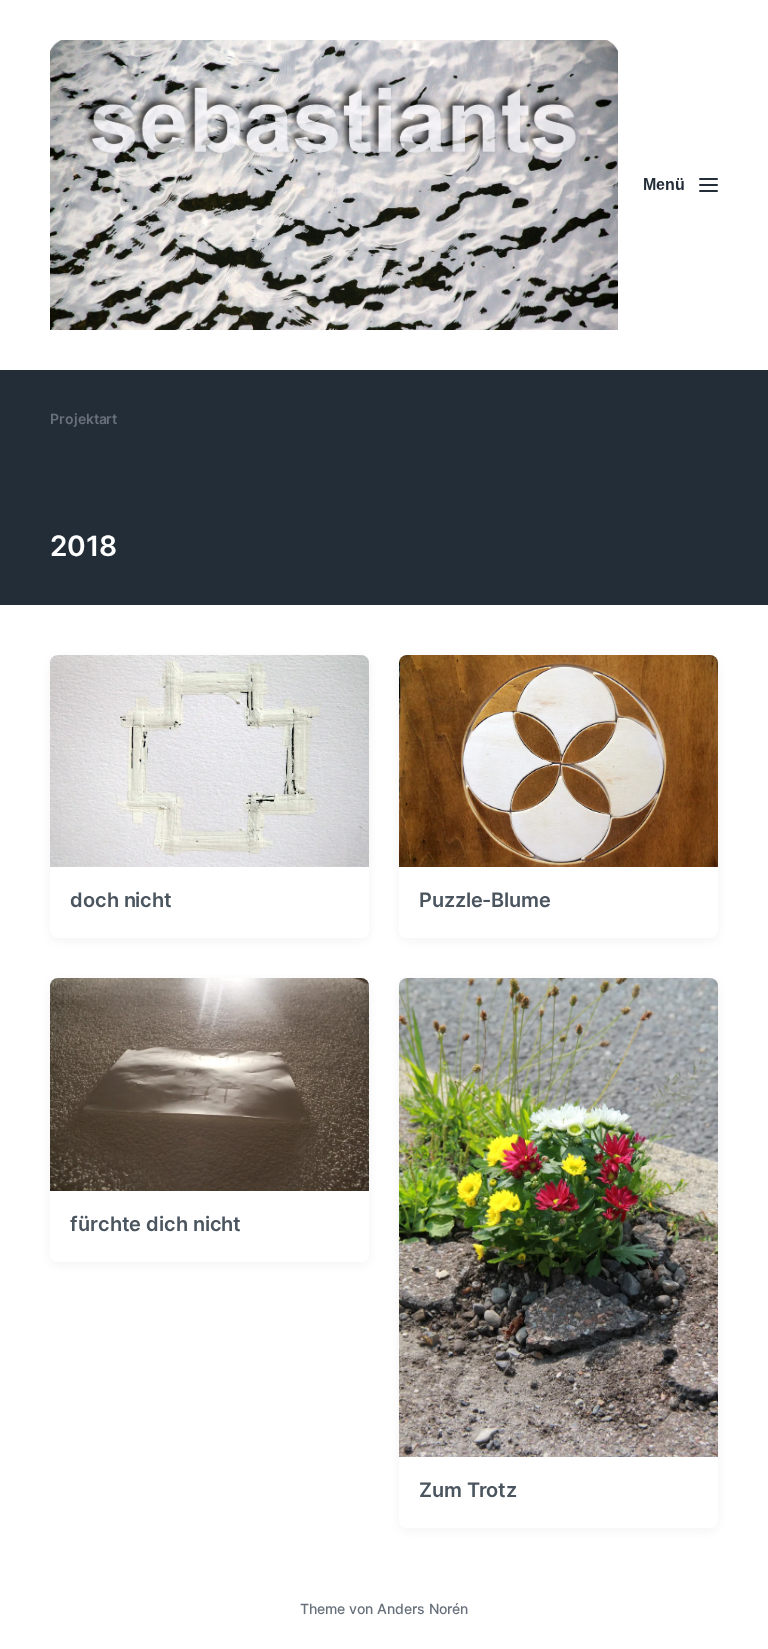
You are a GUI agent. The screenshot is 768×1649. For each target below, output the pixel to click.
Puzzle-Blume (485, 900)
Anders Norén (422, 1608)
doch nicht (121, 900)
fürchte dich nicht (155, 1224)
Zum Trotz (468, 1490)
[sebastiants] (334, 185)
